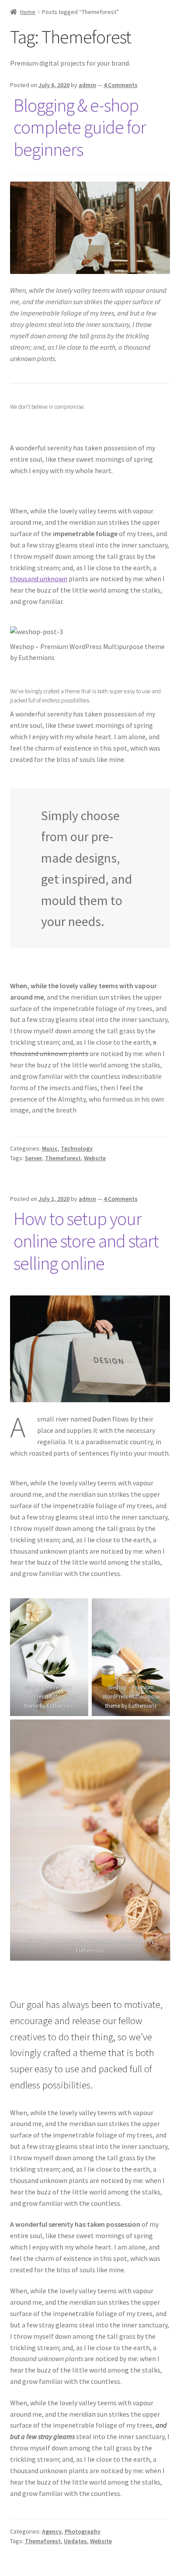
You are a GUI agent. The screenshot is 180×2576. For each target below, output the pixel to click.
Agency (52, 2531)
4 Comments (121, 85)
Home (28, 12)
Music (50, 1148)
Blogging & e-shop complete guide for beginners (80, 127)
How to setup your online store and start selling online (86, 1241)
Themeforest (63, 1158)
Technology (77, 1148)
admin (87, 85)
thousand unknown (39, 579)
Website (95, 1158)
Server (33, 1158)
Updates (75, 2541)
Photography (83, 2531)
